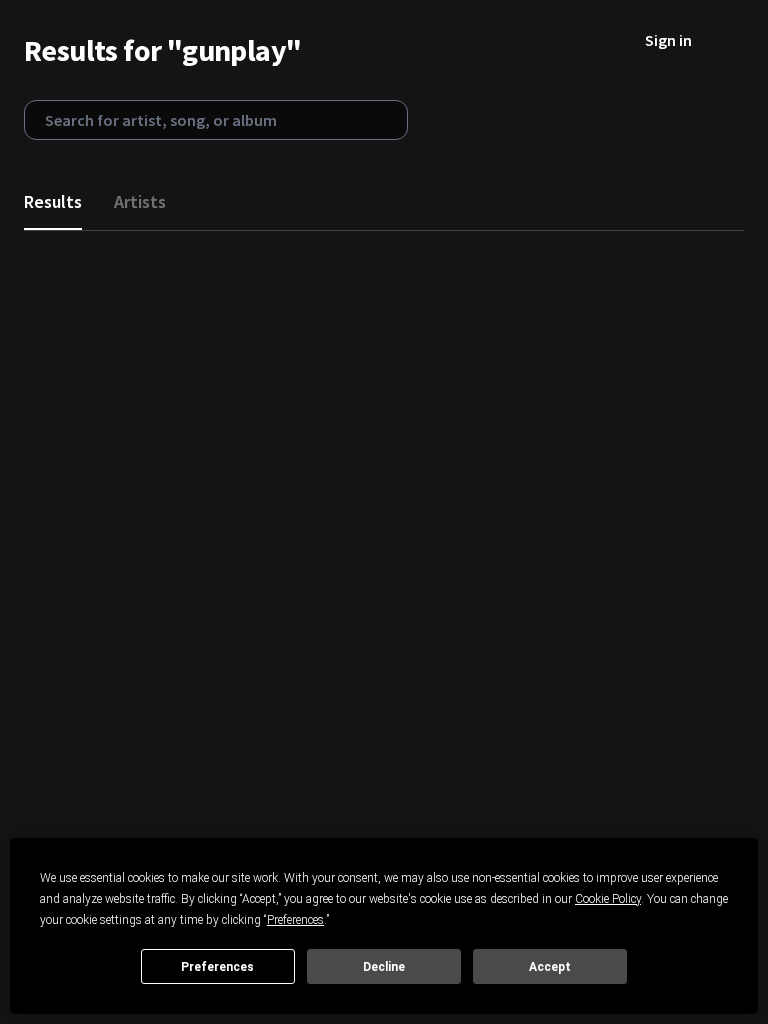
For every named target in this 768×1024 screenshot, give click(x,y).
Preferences (217, 967)
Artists (140, 201)
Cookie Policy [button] (608, 899)
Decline (384, 967)
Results (53, 201)
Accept (550, 967)
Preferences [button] (295, 920)
